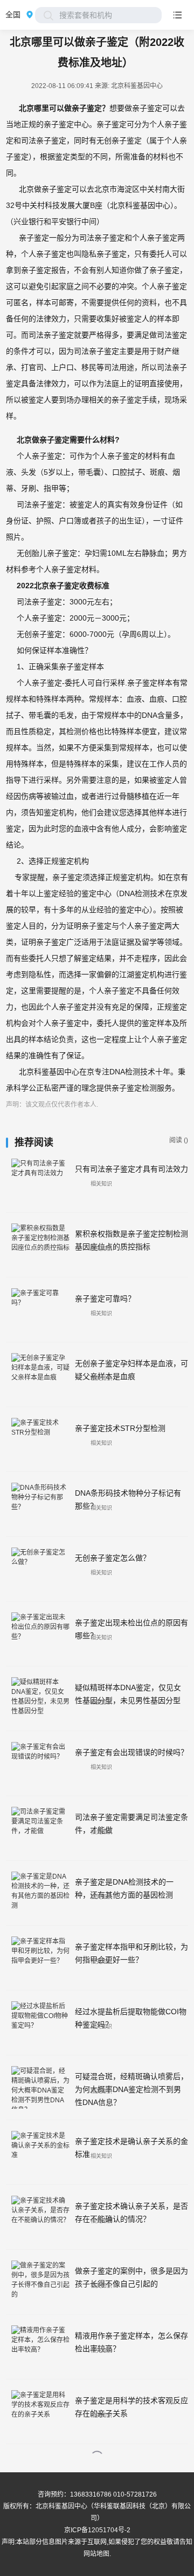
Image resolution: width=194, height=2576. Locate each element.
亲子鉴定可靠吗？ (105, 1299)
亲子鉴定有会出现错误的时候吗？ (131, 1752)
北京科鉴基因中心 (61, 2506)
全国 (13, 15)
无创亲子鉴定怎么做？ (113, 1558)
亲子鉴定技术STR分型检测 (120, 1428)
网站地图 (96, 2554)
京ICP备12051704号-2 (97, 2530)
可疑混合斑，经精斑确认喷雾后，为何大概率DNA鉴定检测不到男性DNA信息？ (131, 2089)
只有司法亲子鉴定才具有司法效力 (131, 1169)
